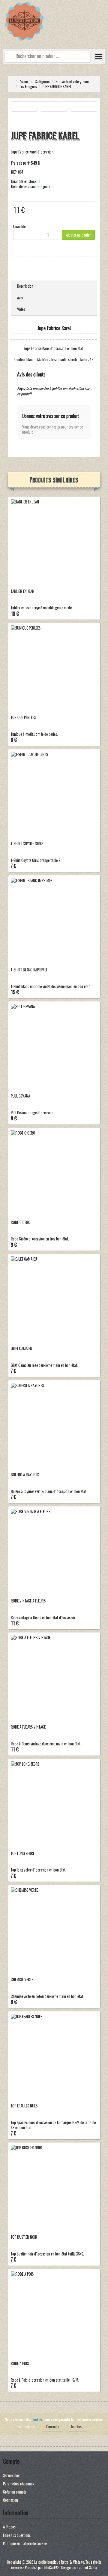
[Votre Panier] (103, 25)
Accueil (24, 81)
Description (25, 286)
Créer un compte (15, 2492)
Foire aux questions (17, 2535)
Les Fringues (28, 87)
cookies (37, 2419)
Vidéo (21, 309)
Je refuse (77, 2427)
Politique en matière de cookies (25, 2543)
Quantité (19, 226)
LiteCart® (51, 2567)
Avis (20, 298)
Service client (12, 2475)
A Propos (9, 2527)
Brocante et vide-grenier (73, 81)
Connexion (10, 2500)
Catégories (42, 81)
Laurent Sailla (87, 2567)
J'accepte (52, 2427)
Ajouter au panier (78, 235)
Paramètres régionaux (19, 2484)
